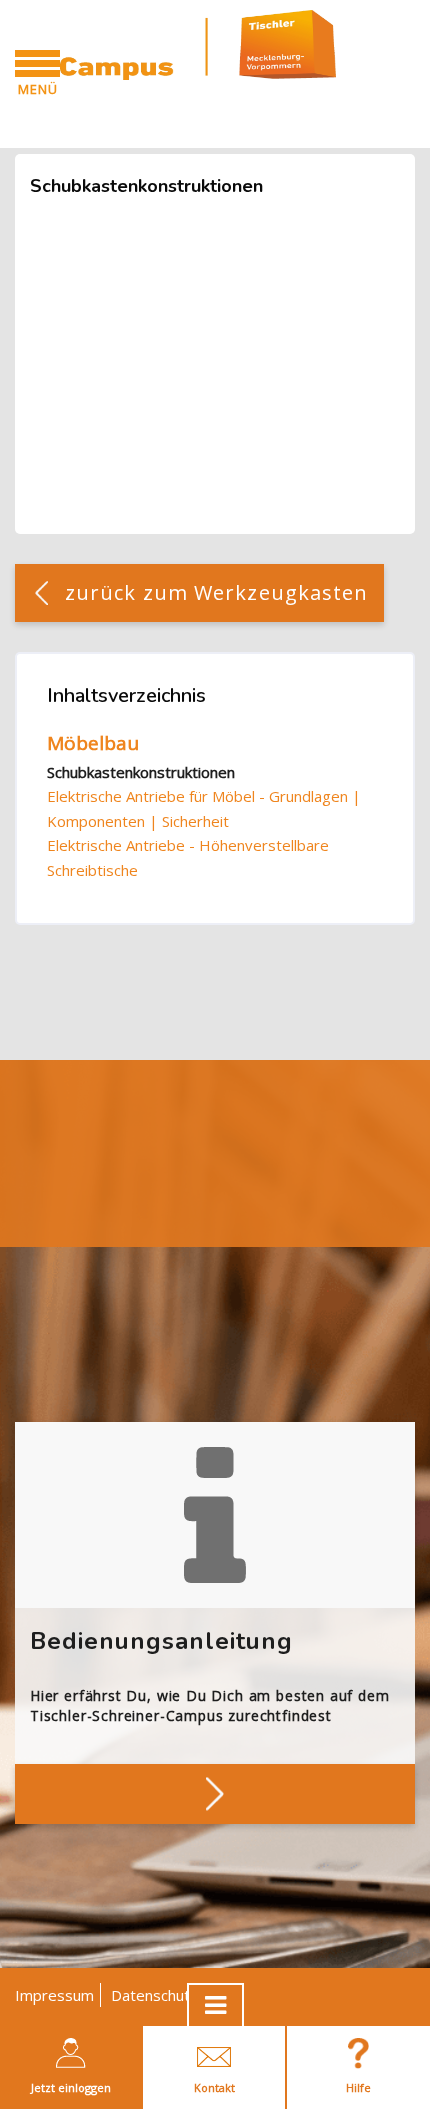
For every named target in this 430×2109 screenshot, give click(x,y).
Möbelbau (93, 743)
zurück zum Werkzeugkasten (217, 592)
